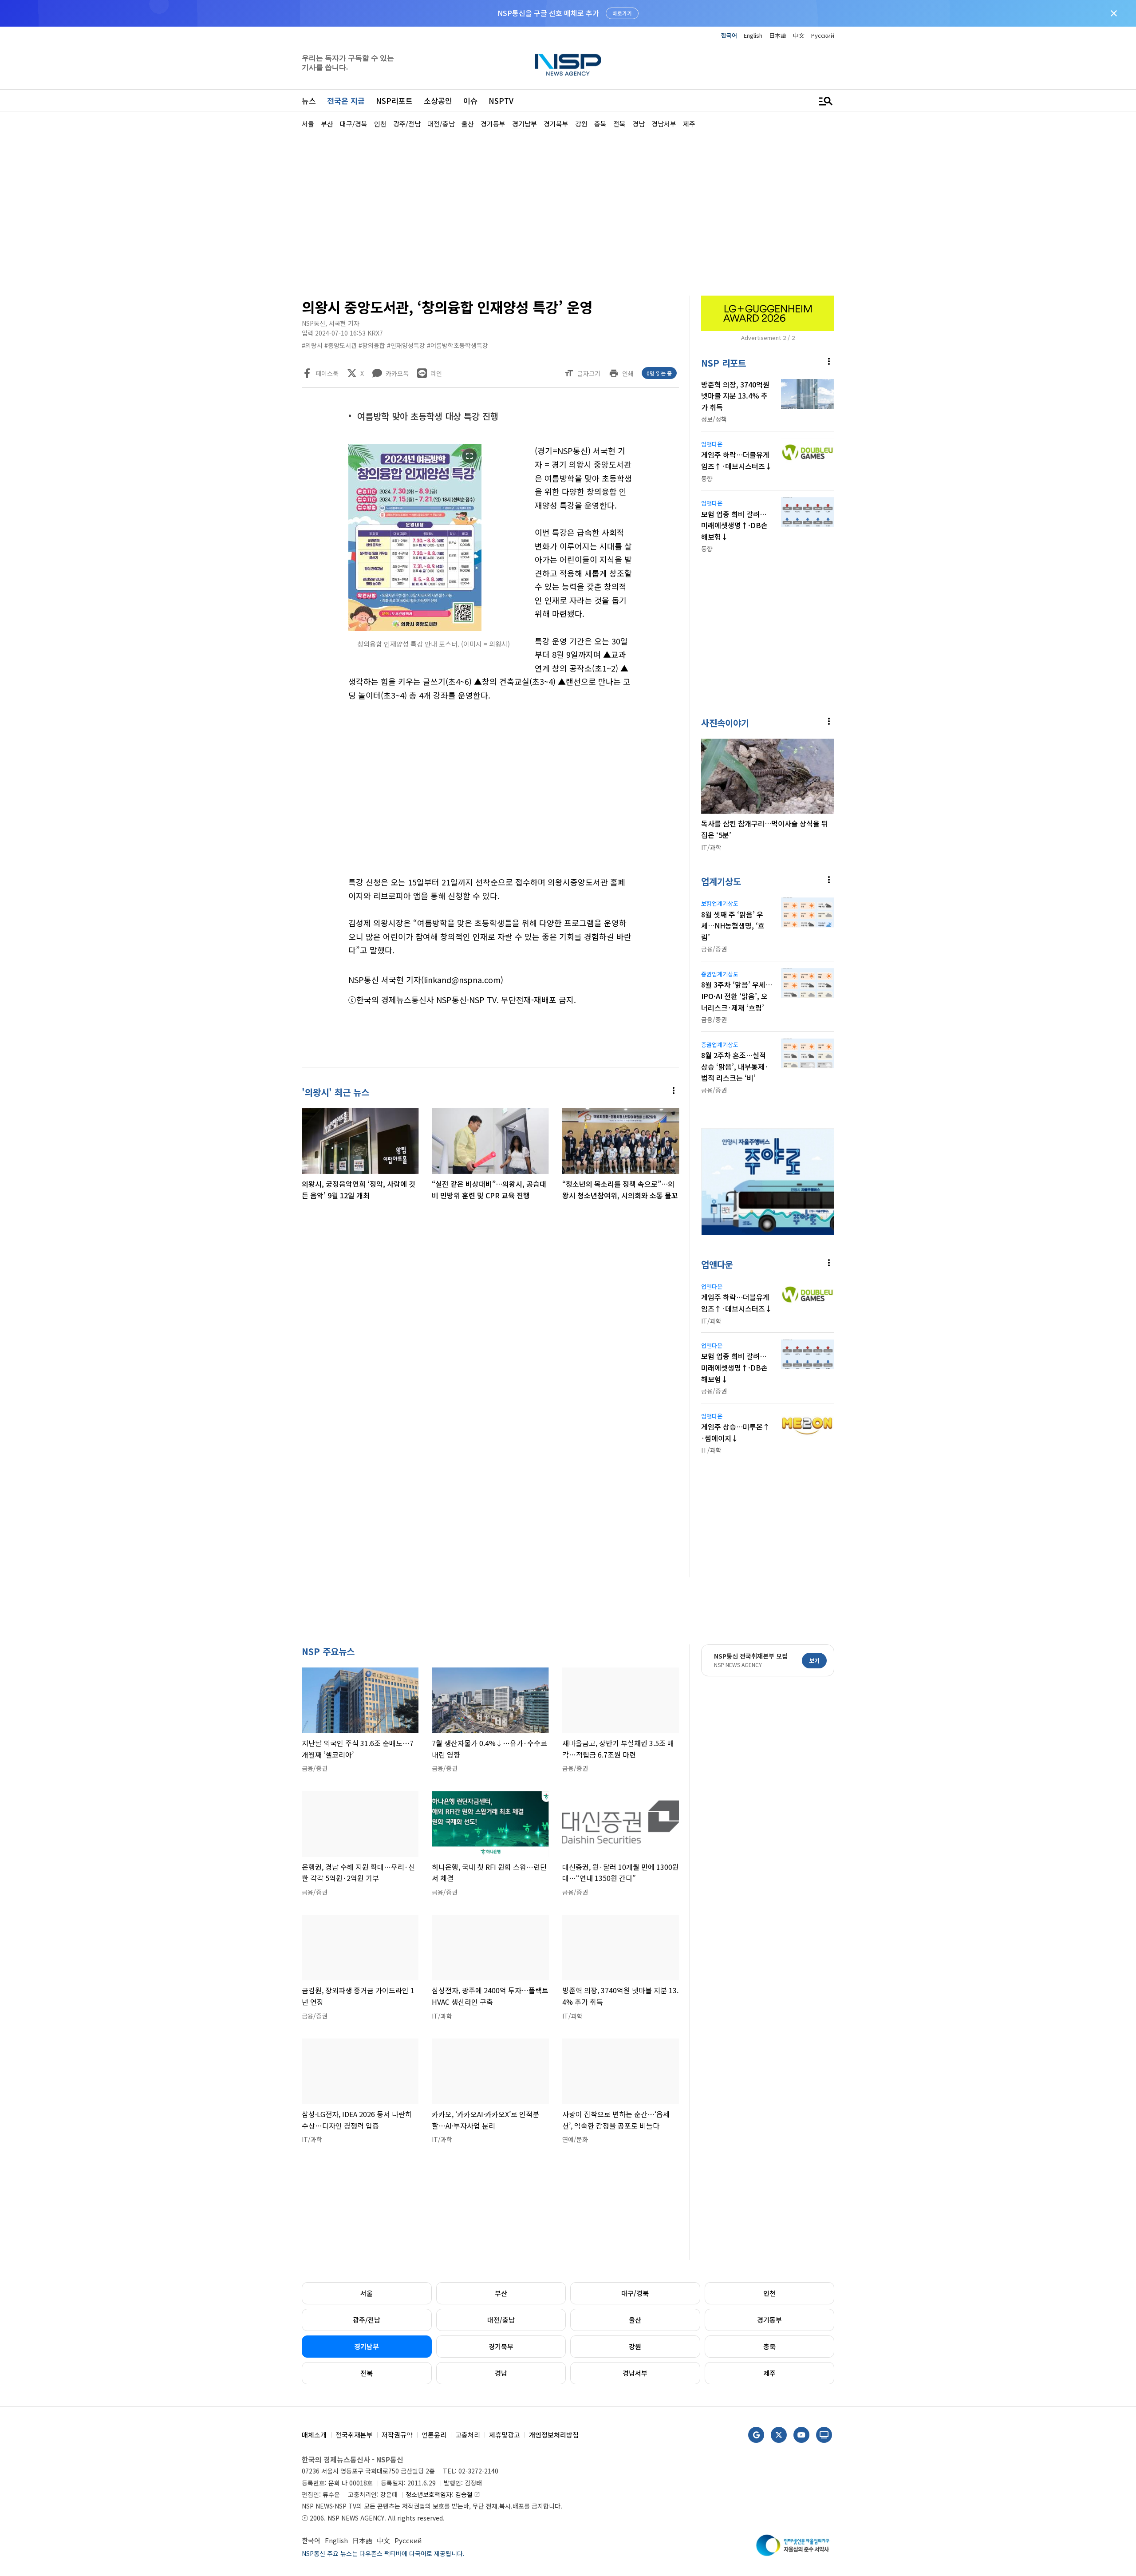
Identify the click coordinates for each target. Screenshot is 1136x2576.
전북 (367, 2373)
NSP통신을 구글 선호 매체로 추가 (548, 13)
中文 (799, 35)
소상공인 (438, 101)
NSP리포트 (394, 101)
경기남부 (367, 2346)
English (753, 35)
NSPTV (501, 101)
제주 (769, 2373)
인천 (769, 2293)
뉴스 (309, 101)
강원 (635, 2346)
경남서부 (635, 2373)
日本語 (778, 35)
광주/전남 (367, 2320)
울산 (635, 2320)
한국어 (729, 35)
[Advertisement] (881, 395)
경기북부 (501, 2346)
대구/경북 (635, 2293)
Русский (823, 35)
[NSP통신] (568, 65)
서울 (367, 2293)
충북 (769, 2346)
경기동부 (769, 2320)
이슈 (470, 101)
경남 (501, 2373)
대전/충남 (501, 2320)
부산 (501, 2293)
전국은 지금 (346, 101)
